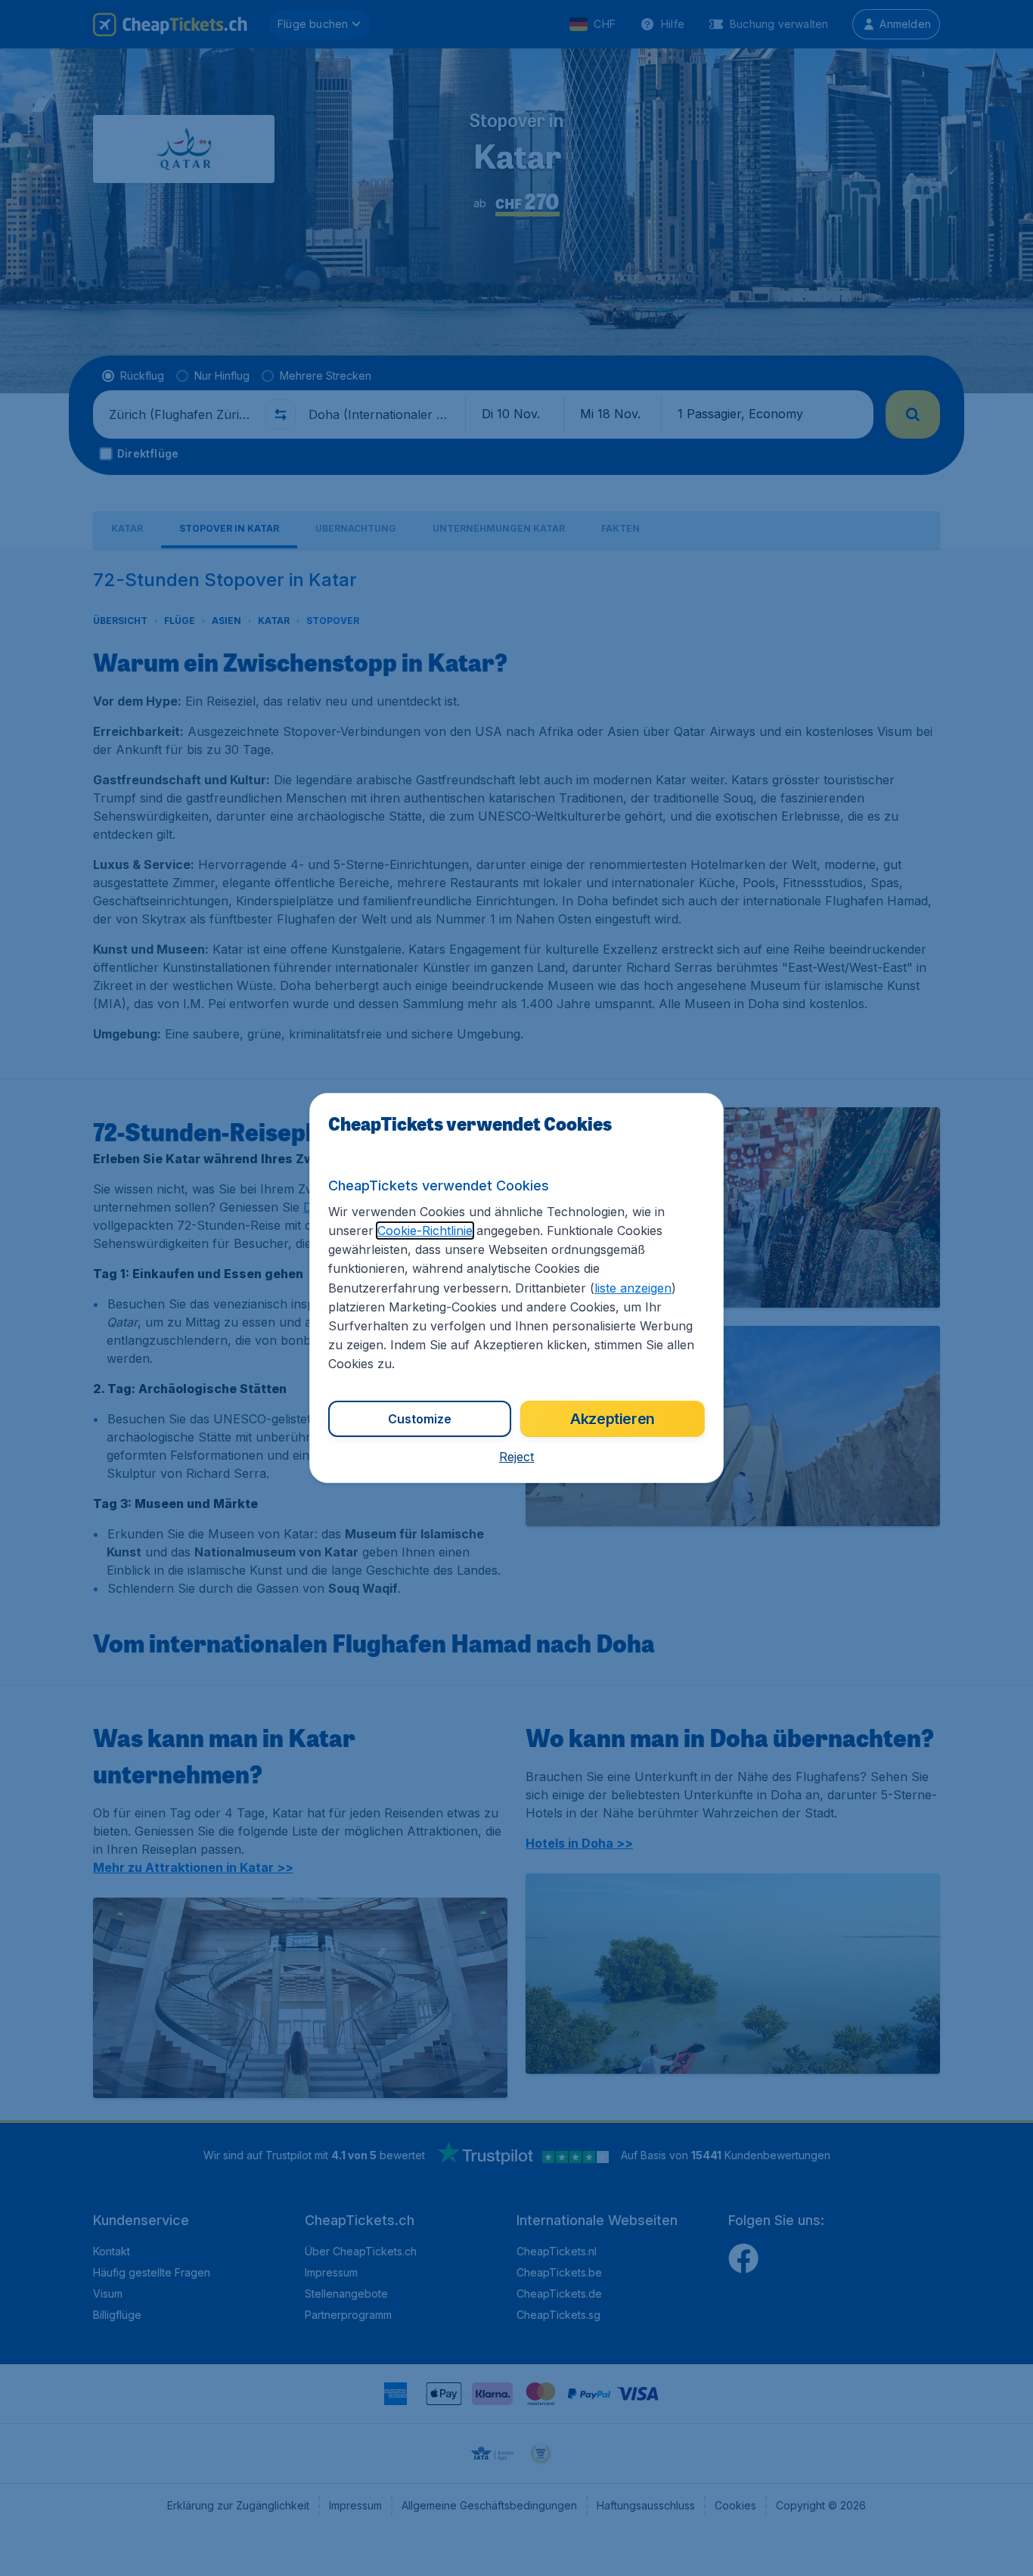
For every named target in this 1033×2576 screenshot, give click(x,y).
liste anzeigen (633, 1288)
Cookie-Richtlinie (425, 1231)
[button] (516, 1457)
